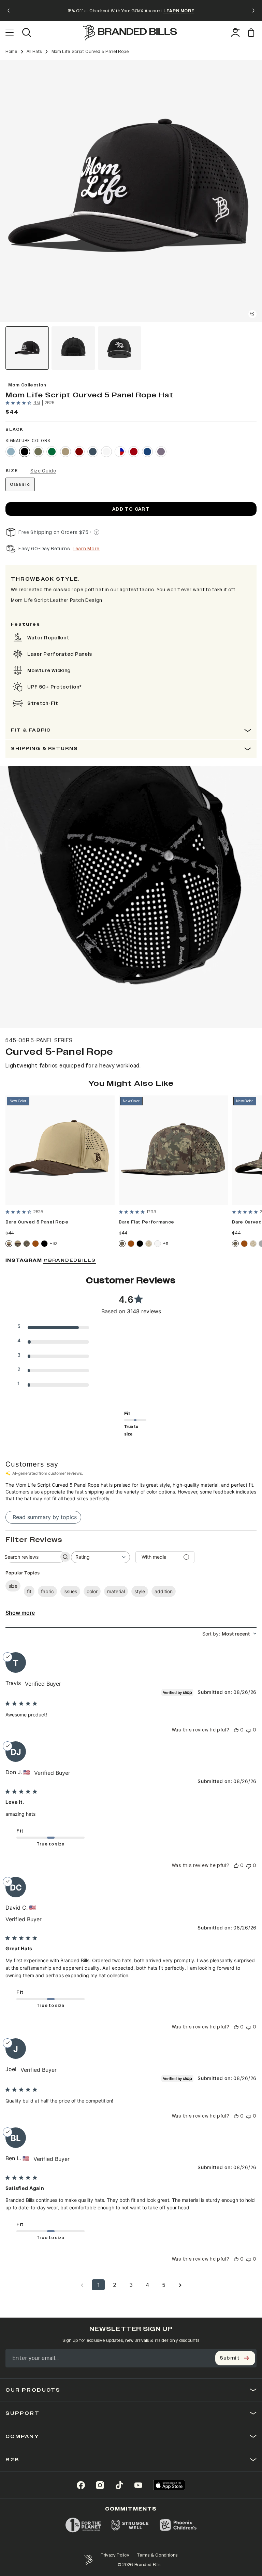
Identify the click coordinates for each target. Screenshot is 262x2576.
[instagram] (100, 2485)
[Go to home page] (88, 2560)
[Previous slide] (9, 11)
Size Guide (43, 471)
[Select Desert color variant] (65, 452)
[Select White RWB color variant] (120, 452)
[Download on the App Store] (169, 2485)
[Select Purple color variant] (161, 452)
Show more (20, 1613)
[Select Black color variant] (25, 452)
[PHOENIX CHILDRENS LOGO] (178, 2525)
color (92, 1591)
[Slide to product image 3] (120, 348)
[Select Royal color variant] (147, 452)
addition (164, 1591)
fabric (47, 1591)
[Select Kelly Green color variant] (52, 452)
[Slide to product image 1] (27, 348)
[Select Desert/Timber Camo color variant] (18, 1244)
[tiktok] (119, 2485)
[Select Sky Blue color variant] (11, 452)
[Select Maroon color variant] (79, 452)
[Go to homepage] (130, 33)
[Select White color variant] (106, 452)
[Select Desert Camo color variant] (149, 1244)
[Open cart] (252, 33)
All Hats (34, 52)
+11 (166, 1243)
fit (29, 1591)
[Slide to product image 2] (73, 348)
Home (11, 52)
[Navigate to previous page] (82, 2285)
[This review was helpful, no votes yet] (236, 1730)
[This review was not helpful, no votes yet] (249, 1730)
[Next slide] (253, 11)
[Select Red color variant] (134, 452)
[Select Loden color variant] (38, 452)
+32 (54, 1243)
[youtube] (138, 2485)
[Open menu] (10, 32)
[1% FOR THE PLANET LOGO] (83, 2525)
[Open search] (26, 32)
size (13, 1586)
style (140, 1591)
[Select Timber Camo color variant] (27, 1244)
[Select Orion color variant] (93, 452)
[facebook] (81, 2485)
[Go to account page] (235, 32)
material (116, 1591)
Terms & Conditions (157, 2555)
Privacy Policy (115, 2555)
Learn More (86, 549)
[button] (131, 191)
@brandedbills (70, 1261)
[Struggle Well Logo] (130, 2525)
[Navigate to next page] (180, 2285)
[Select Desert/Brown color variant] (9, 1244)
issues (70, 1591)
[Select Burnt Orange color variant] (35, 1244)
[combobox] (100, 1557)
